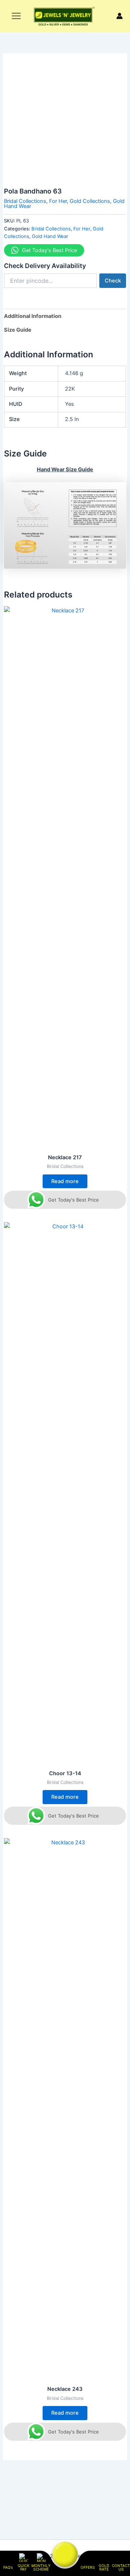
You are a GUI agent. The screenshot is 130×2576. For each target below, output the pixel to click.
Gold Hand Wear (50, 236)
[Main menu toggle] (16, 16)
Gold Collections (90, 201)
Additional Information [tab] (33, 316)
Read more (65, 1181)
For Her (58, 201)
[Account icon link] (120, 16)
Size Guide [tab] (18, 330)
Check (113, 281)
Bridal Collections (25, 201)
